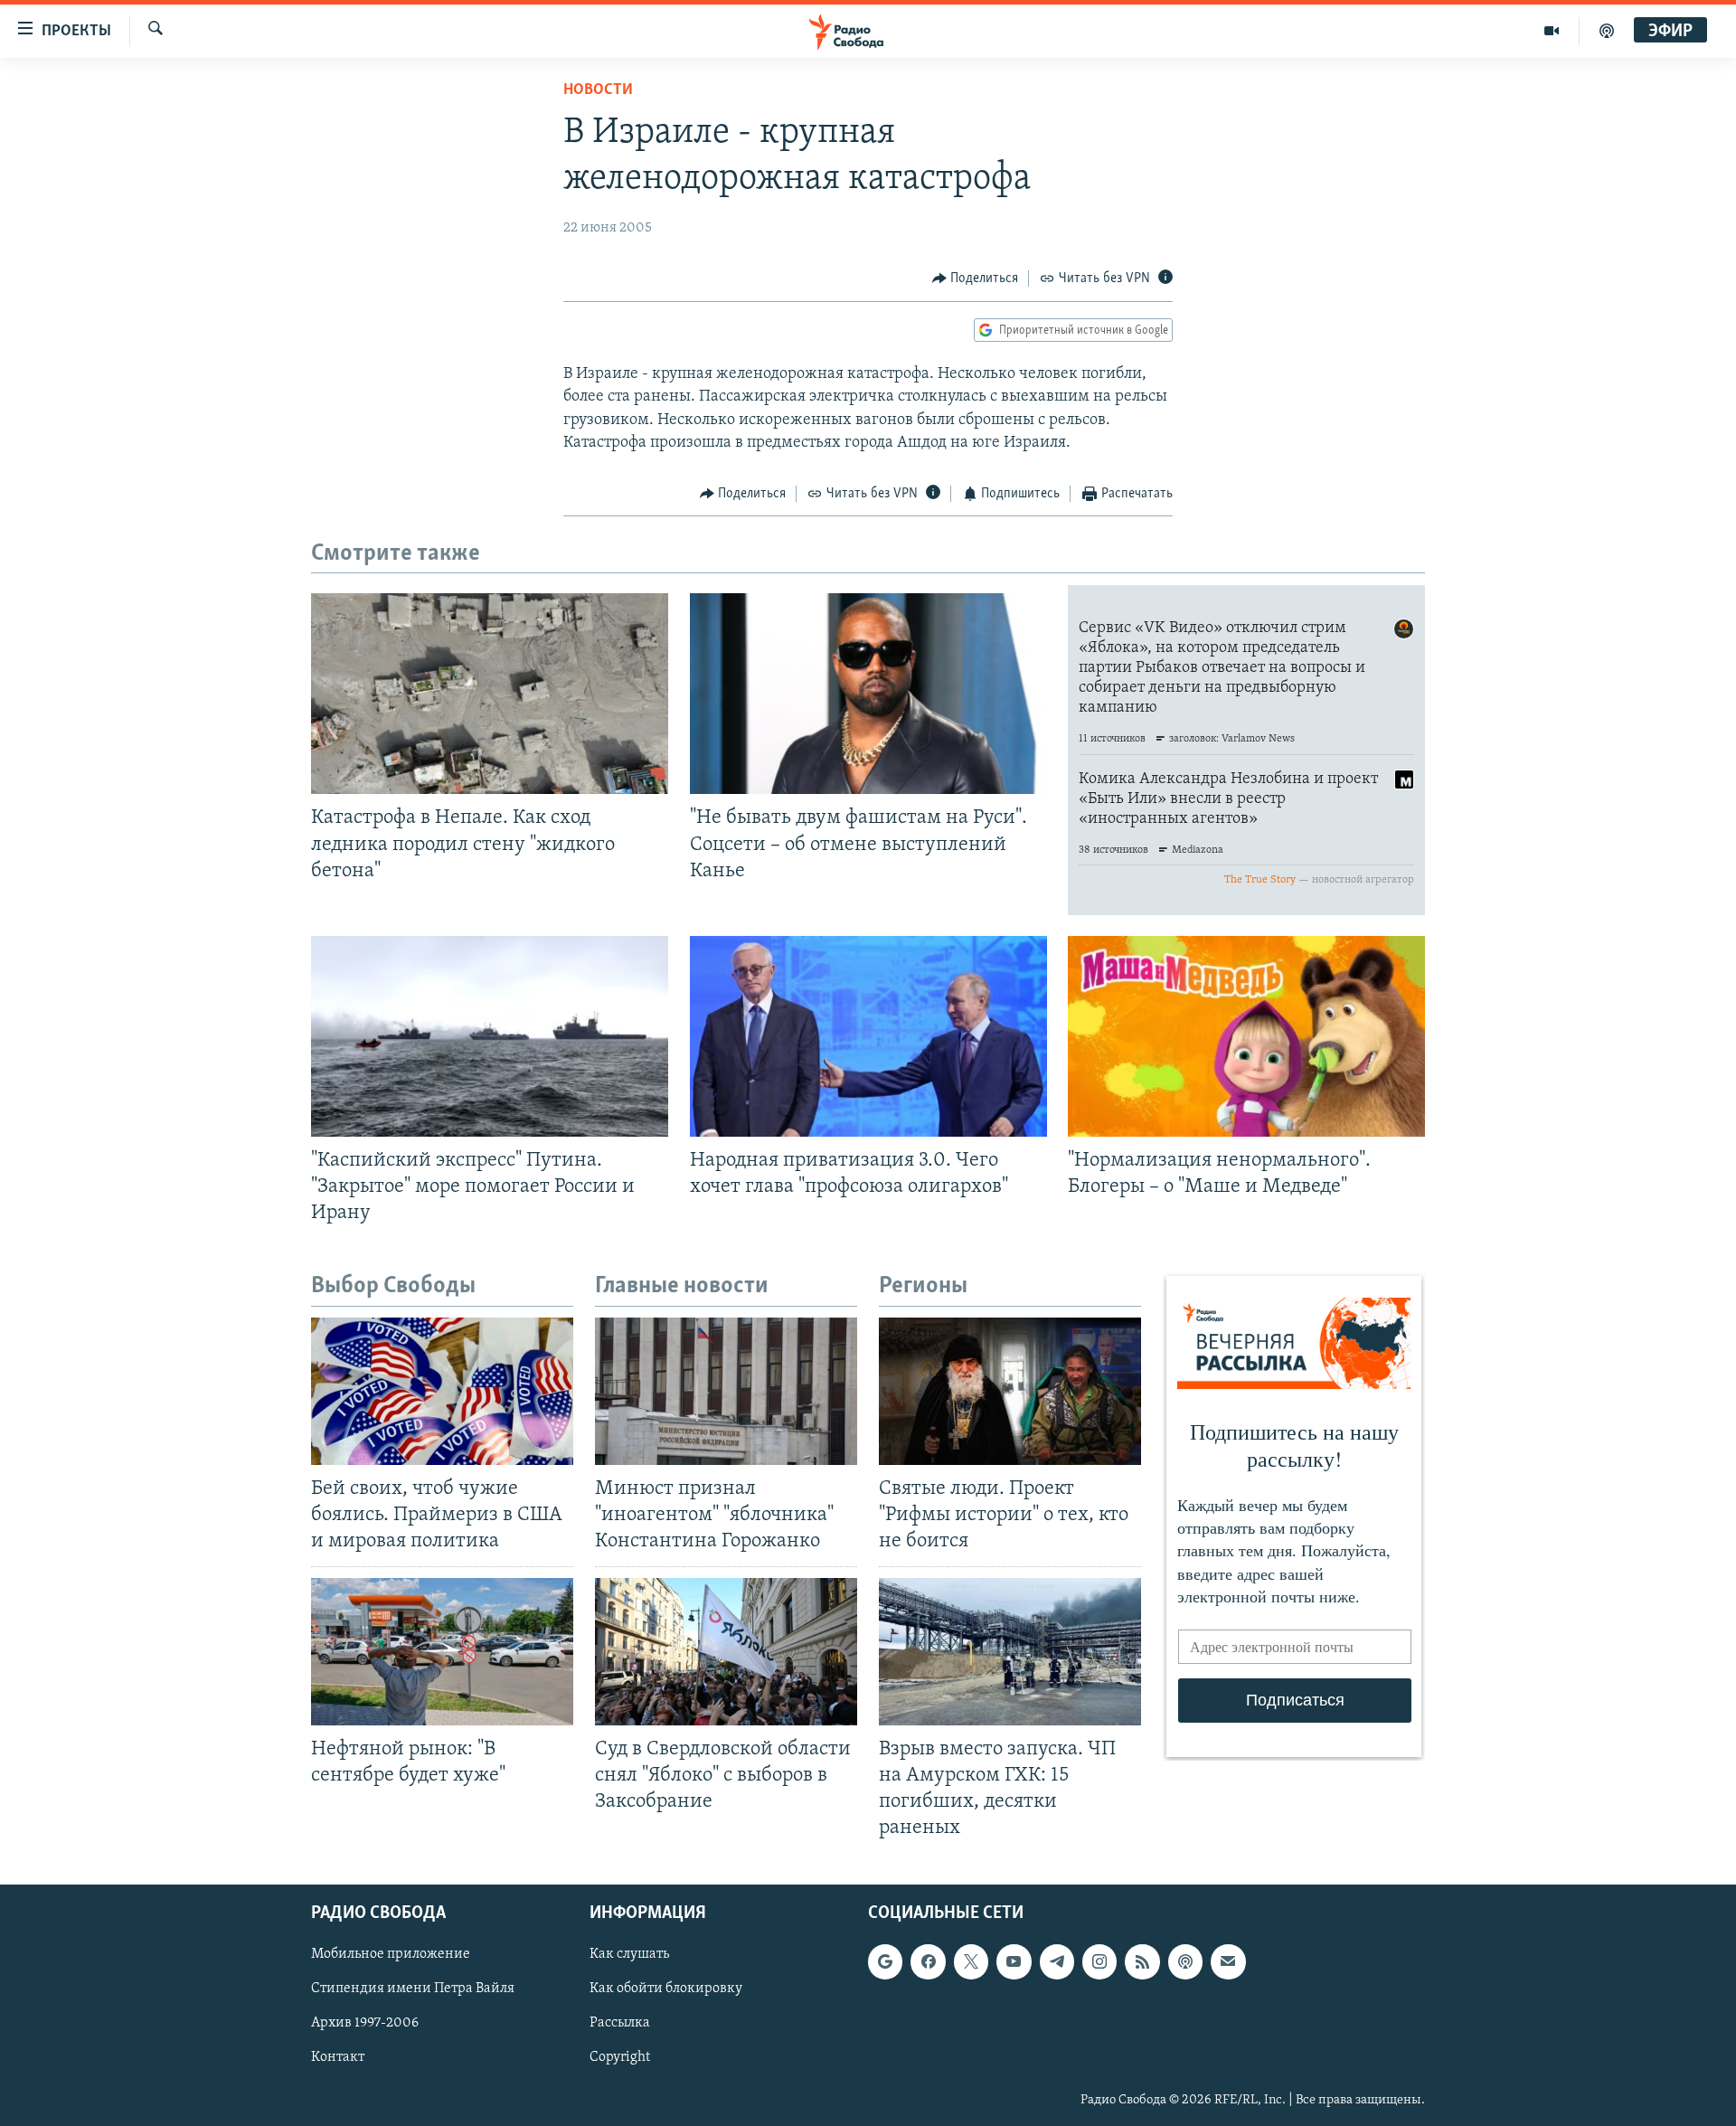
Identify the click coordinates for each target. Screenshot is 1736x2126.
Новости (598, 90)
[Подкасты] (1185, 1962)
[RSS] (1142, 1962)
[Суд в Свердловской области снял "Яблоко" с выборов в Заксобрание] (726, 1652)
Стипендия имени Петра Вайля (413, 1989)
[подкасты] (1607, 31)
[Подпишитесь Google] (885, 1962)
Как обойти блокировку (666, 1989)
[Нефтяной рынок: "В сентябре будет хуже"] (442, 1652)
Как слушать (629, 1955)
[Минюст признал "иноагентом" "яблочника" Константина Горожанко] (726, 1391)
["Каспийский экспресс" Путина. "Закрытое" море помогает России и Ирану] (490, 1036)
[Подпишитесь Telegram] (1057, 1962)
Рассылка (620, 2024)
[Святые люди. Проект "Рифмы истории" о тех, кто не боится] (1010, 1391)
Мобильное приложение (391, 1955)
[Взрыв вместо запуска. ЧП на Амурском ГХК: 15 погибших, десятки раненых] (1010, 1652)
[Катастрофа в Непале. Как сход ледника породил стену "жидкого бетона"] (490, 694)
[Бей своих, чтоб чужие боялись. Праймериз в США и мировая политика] (442, 1391)
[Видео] (1552, 31)
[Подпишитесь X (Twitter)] (971, 1962)
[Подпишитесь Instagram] (1099, 1962)
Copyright (620, 2058)
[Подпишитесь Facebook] (928, 1962)
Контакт (338, 2058)
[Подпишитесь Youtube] (1014, 1962)
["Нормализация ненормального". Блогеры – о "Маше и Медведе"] (1246, 1036)
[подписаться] (1228, 1962)
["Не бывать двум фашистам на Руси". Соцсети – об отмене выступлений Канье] (868, 694)
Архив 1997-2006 (365, 2024)
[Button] (976, 279)
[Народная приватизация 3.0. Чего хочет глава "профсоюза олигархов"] (868, 1036)
